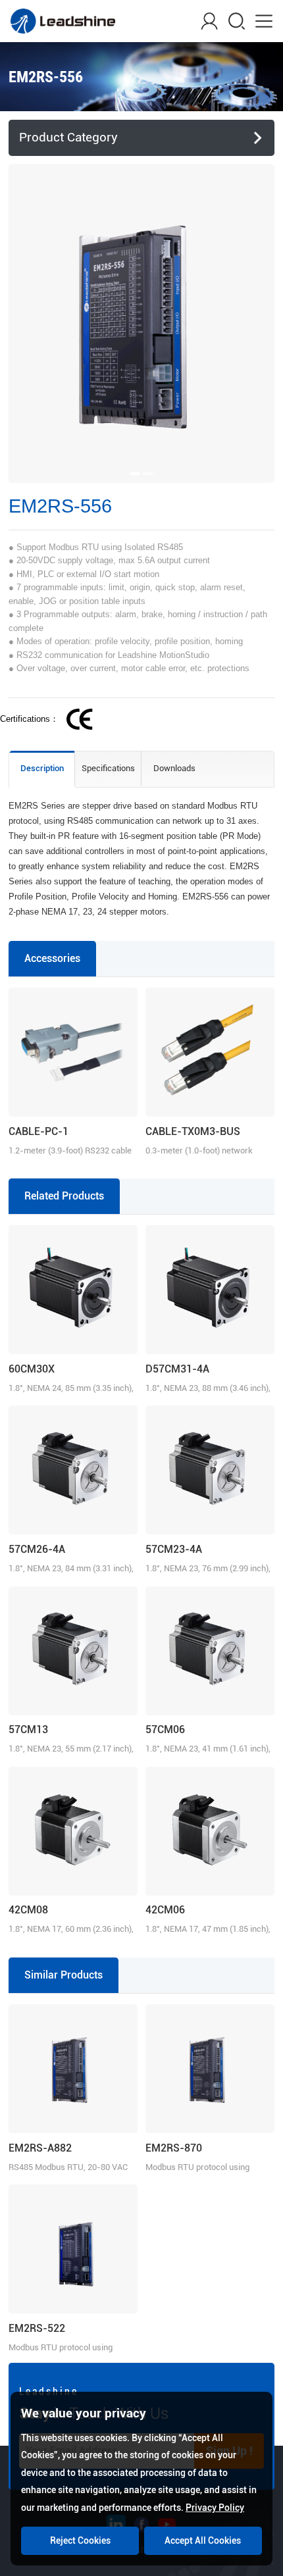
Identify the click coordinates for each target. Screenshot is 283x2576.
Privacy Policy (215, 2508)
